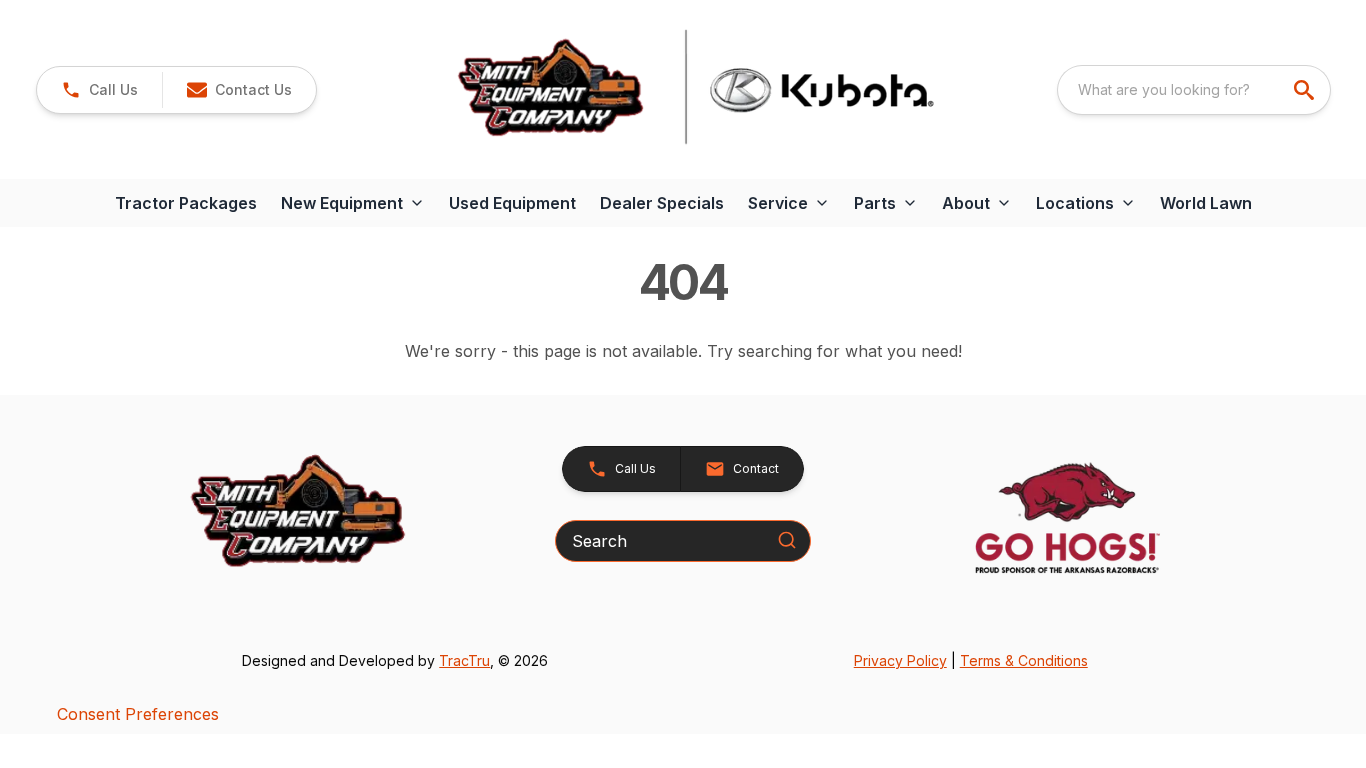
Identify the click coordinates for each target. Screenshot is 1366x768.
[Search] (787, 540)
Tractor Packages (186, 203)
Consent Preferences (138, 714)
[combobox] (1194, 90)
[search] (1306, 90)
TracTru (464, 660)
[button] (99, 90)
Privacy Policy (900, 660)
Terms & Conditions (1024, 660)
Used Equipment (512, 203)
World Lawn (1206, 203)
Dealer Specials (662, 203)
